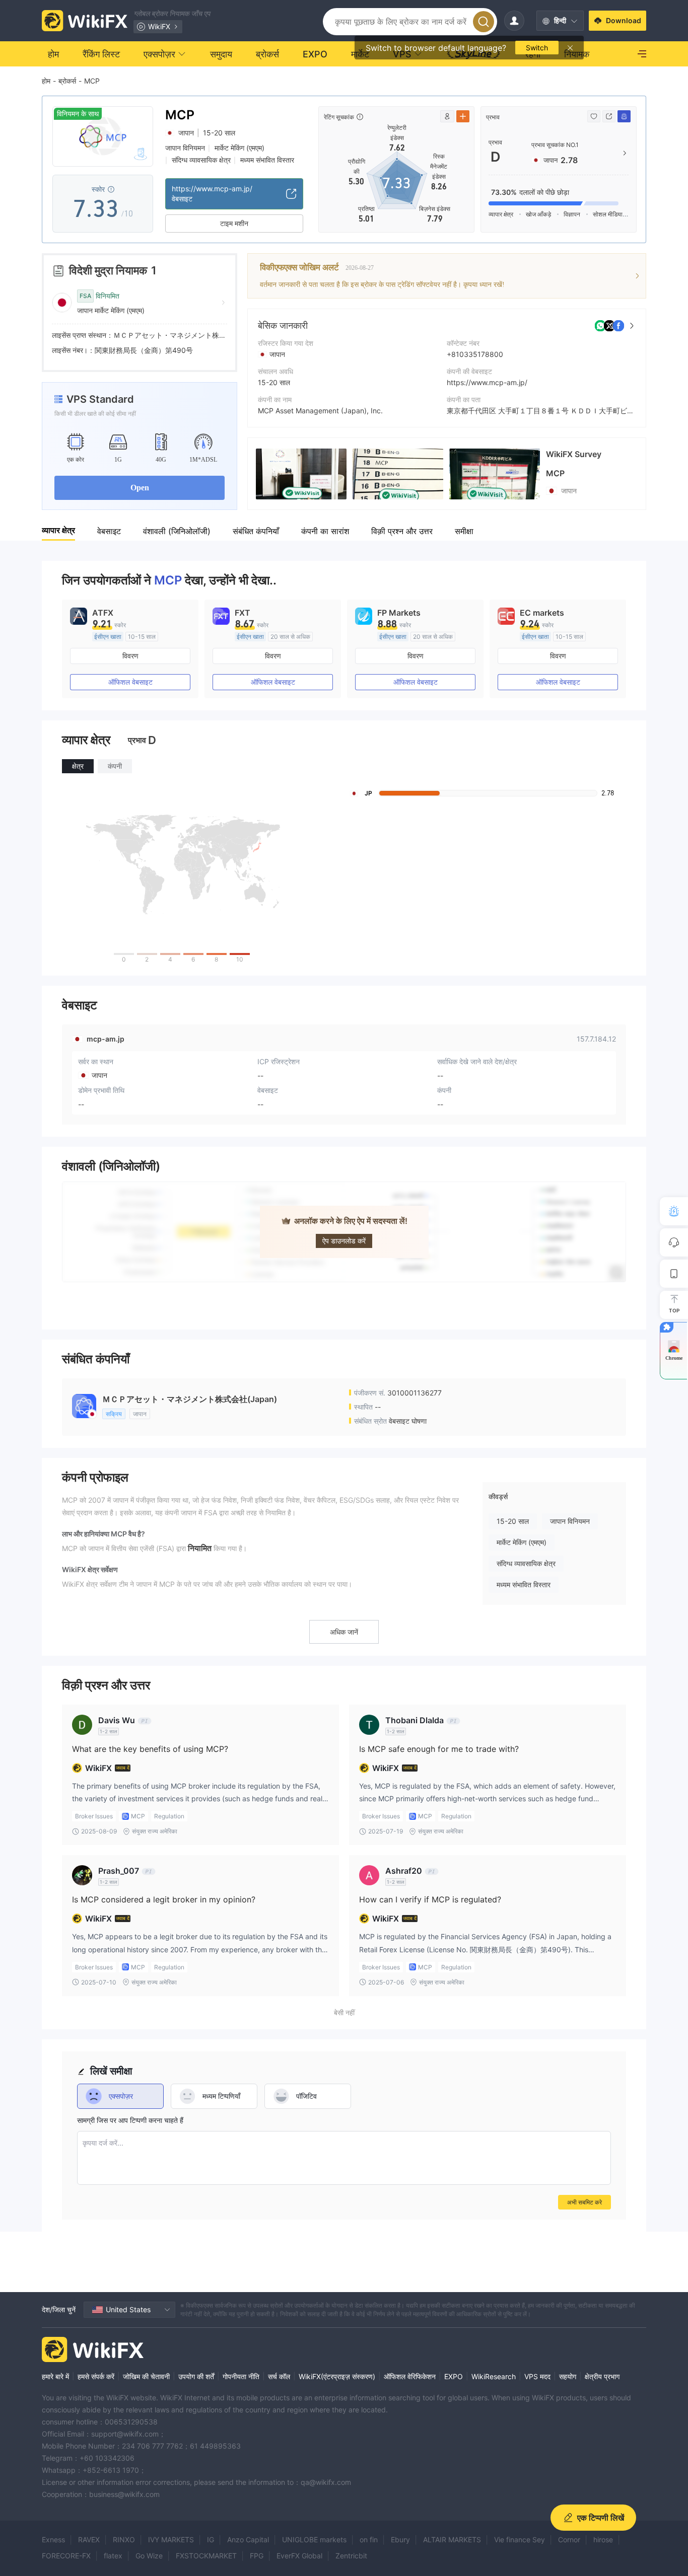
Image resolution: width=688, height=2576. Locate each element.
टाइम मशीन (234, 223)
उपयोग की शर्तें (196, 2376)
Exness (53, 2540)
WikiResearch (494, 2376)
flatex (113, 2556)
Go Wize (149, 2556)
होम (46, 81)
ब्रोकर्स (67, 81)
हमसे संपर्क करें (96, 2376)
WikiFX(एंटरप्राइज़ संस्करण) (337, 2376)
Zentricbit (351, 2556)
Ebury (400, 2540)
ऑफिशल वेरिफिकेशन (410, 2376)
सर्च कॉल (279, 2376)
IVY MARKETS (171, 2540)
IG (211, 2540)
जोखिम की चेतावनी (146, 2376)
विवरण (130, 656)
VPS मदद (537, 2376)
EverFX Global (299, 2556)
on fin (369, 2540)
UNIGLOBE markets (314, 2540)
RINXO (124, 2540)
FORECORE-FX (66, 2556)
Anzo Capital (248, 2540)
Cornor (569, 2540)
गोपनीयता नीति (241, 2376)
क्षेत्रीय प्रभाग (602, 2376)
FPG (257, 2556)
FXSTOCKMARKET (206, 2556)
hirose (603, 2540)
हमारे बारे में (55, 2376)
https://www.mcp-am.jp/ (487, 382)
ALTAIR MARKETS (452, 2540)
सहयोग (568, 2376)
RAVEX (89, 2540)
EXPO (454, 2376)
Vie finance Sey (520, 2540)
